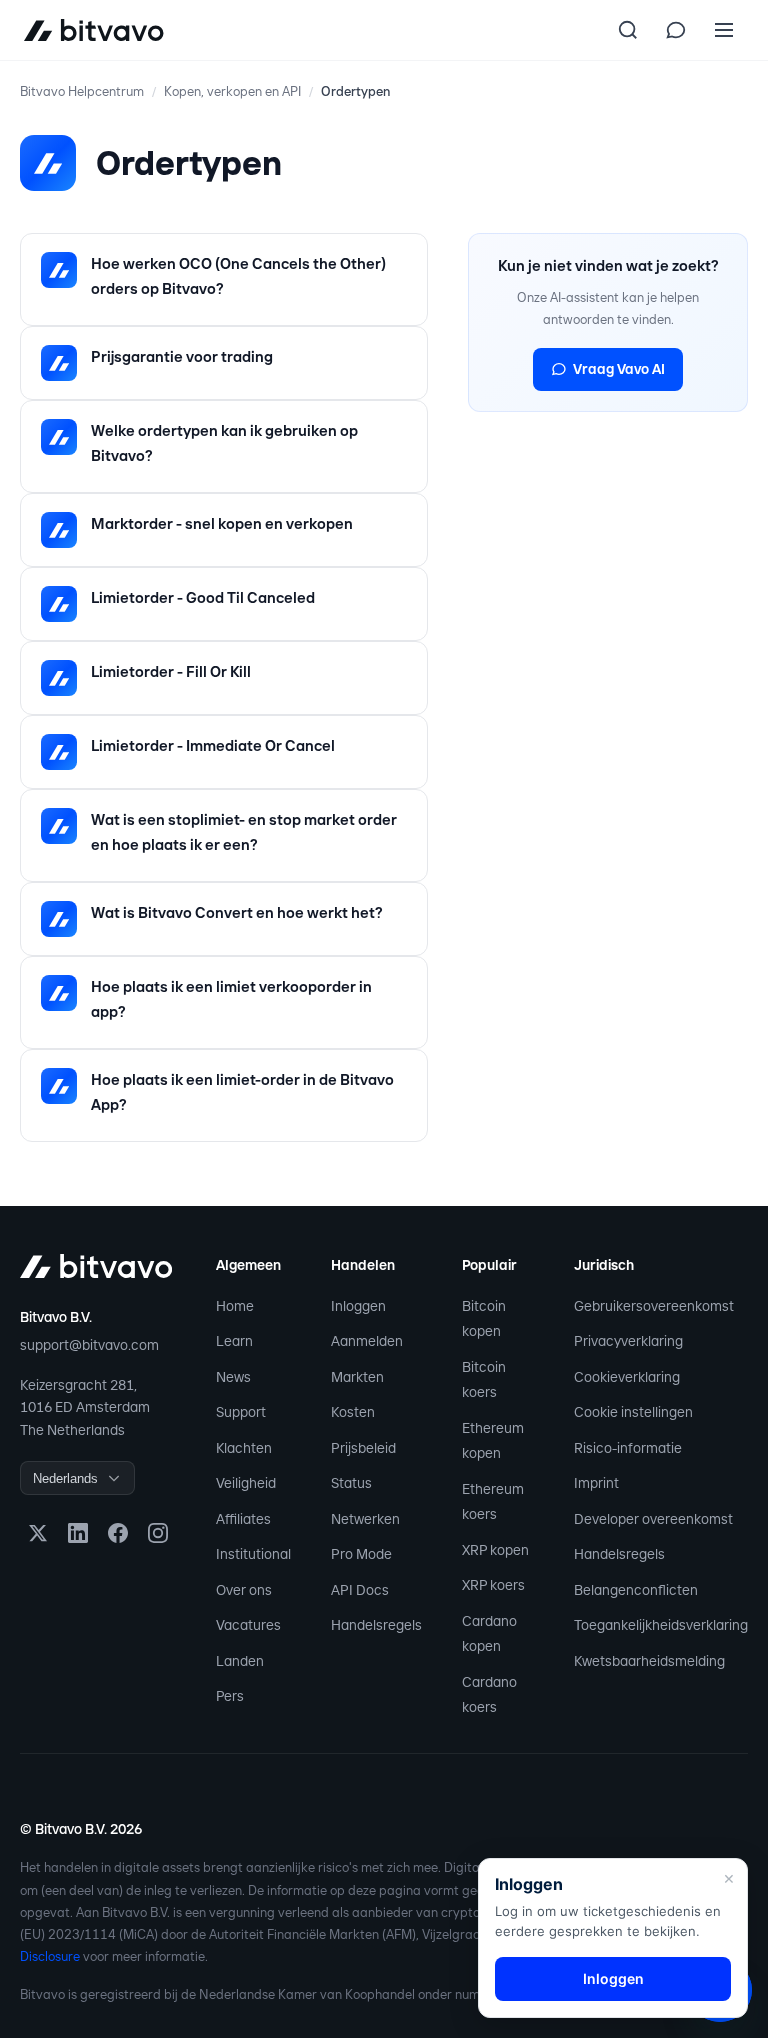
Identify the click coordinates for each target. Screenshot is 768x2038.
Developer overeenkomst (653, 1519)
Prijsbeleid (363, 1448)
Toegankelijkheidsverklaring (661, 1625)
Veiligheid (246, 1483)
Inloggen (358, 1306)
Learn (234, 1341)
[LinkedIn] (78, 1533)
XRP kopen (495, 1550)
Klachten (244, 1448)
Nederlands (65, 1478)
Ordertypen (355, 91)
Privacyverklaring (628, 1341)
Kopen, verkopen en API (232, 91)
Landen (240, 1661)
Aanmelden (367, 1341)
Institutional (253, 1554)
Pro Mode (361, 1554)
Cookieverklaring (627, 1377)
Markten (357, 1377)
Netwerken (365, 1519)
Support (241, 1412)
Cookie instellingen (633, 1412)
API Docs (360, 1590)
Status (351, 1483)
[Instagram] (158, 1533)
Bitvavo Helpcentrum (82, 91)
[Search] (628, 30)
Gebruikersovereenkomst (654, 1306)
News (233, 1377)
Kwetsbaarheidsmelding (649, 1661)
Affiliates (243, 1519)
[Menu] (724, 30)
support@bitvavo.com (89, 1345)
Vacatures (248, 1625)
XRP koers (493, 1585)
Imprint (596, 1483)
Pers (230, 1696)
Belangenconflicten (636, 1590)
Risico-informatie (628, 1448)
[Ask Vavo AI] (676, 30)
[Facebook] (118, 1533)
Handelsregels (376, 1625)
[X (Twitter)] (38, 1533)
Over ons (244, 1590)
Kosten (353, 1412)
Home (235, 1306)
